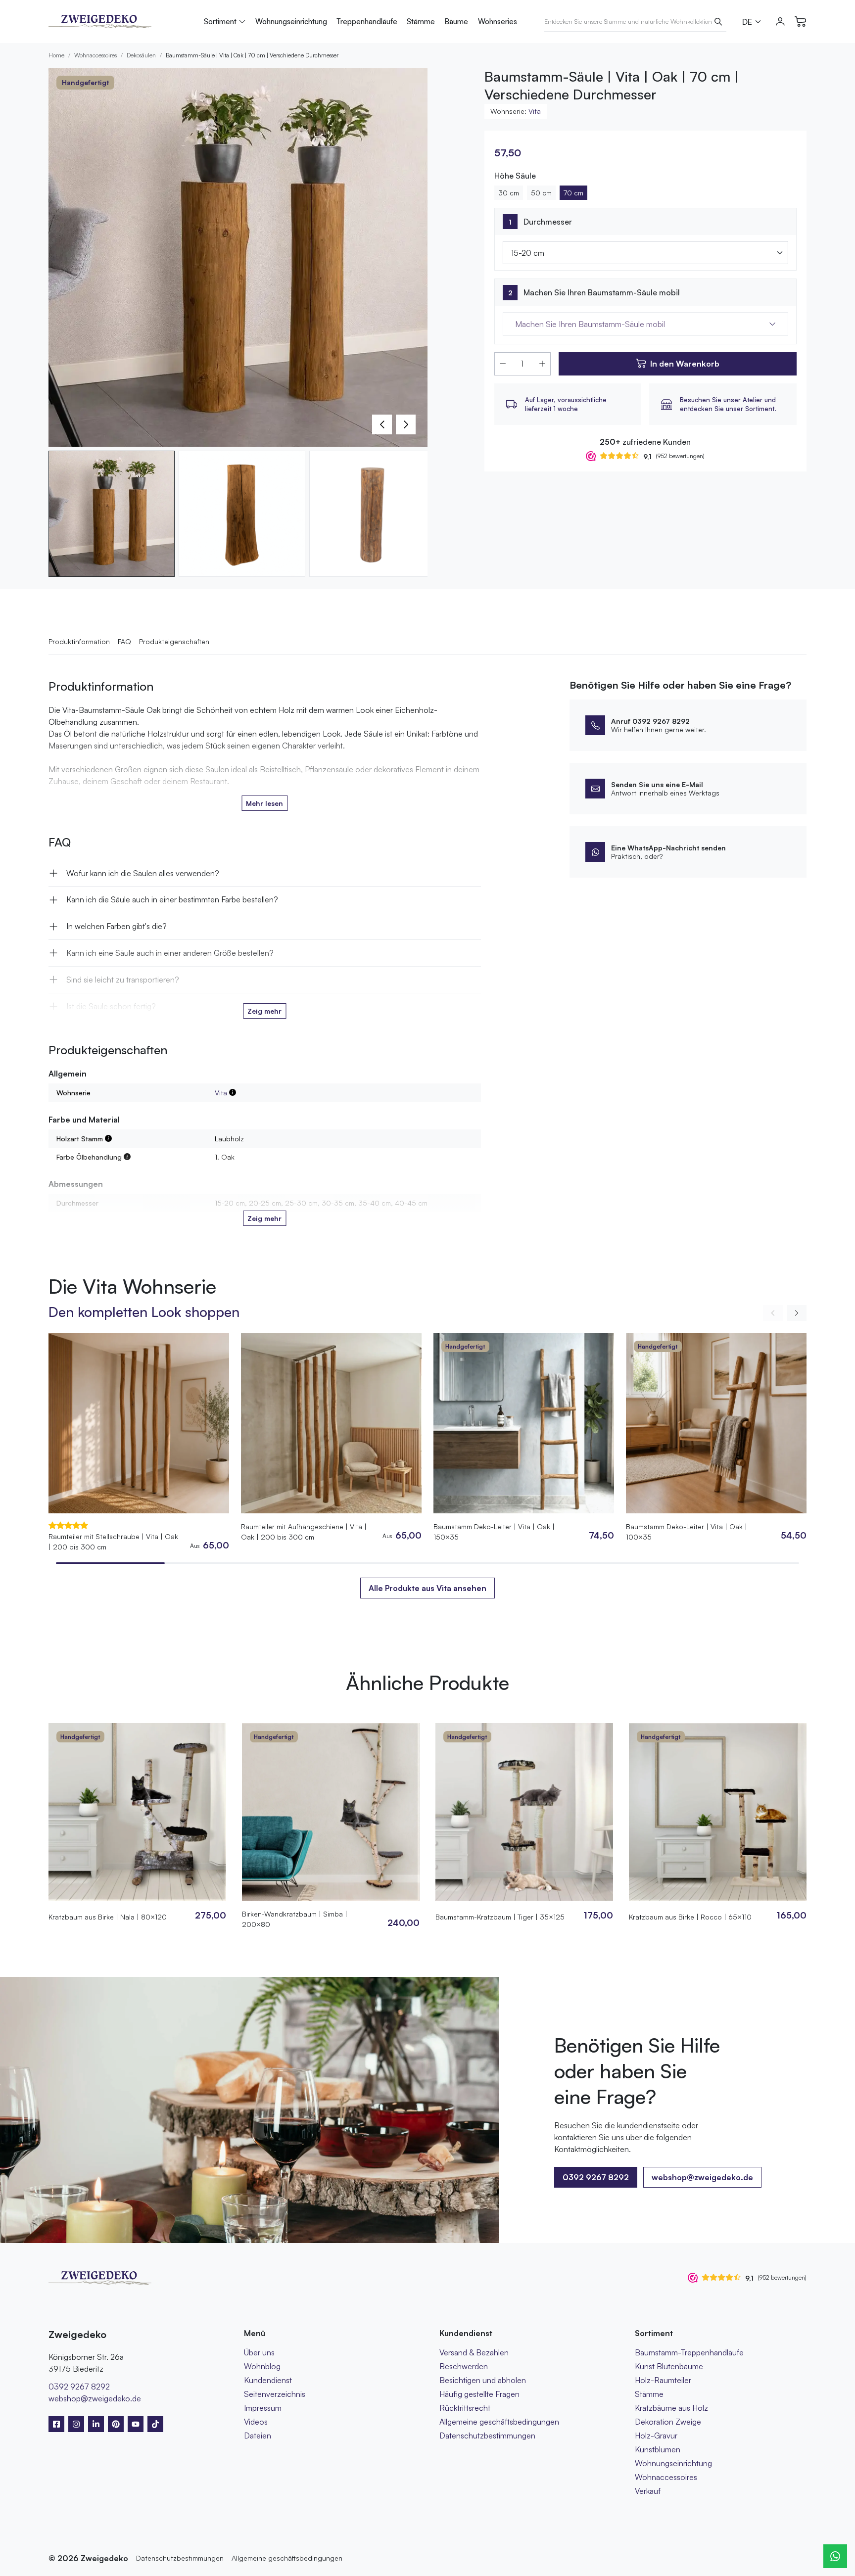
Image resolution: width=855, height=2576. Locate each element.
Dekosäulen (141, 55)
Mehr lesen (264, 803)
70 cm (573, 193)
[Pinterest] (116, 2424)
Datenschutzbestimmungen (487, 2435)
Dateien (258, 2435)
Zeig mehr (264, 1011)
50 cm (541, 193)
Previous (382, 424)
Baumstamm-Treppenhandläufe (689, 2352)
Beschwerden (464, 2366)
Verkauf (648, 2491)
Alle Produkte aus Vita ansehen (427, 1588)
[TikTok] (155, 2424)
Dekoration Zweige (668, 2422)
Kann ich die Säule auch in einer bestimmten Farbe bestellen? (172, 899)
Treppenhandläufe (367, 22)
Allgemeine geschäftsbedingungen (499, 2422)
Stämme (421, 22)
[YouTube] (136, 2424)
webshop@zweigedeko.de (702, 2177)
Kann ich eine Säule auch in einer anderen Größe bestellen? (170, 953)
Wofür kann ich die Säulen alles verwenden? (143, 873)
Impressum (263, 2408)
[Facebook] (56, 2424)
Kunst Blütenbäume (669, 2366)
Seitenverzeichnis (275, 2394)
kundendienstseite (648, 2125)
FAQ (124, 641)
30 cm (509, 193)
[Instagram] (76, 2424)
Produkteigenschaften (174, 641)
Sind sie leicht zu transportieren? (123, 980)
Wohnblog (262, 2366)
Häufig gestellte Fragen (479, 2394)
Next (406, 424)
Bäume (456, 22)
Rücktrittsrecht (465, 2408)
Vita (535, 111)
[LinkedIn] (96, 2424)
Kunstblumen (658, 2449)
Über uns (259, 2352)
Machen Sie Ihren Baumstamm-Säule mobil (602, 292)
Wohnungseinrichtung (291, 22)
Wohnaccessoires (95, 55)
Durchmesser (548, 222)
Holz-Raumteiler (663, 2380)
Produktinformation (79, 641)
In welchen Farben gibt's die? (117, 926)
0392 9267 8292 (79, 2387)
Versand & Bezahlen (474, 2352)
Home (56, 55)
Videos (256, 2422)
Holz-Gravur (656, 2435)
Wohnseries (498, 22)
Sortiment (220, 22)
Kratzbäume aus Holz (671, 2408)
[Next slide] (797, 1313)
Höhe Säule (515, 176)
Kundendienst (268, 2380)
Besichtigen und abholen (483, 2380)
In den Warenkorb (685, 364)
